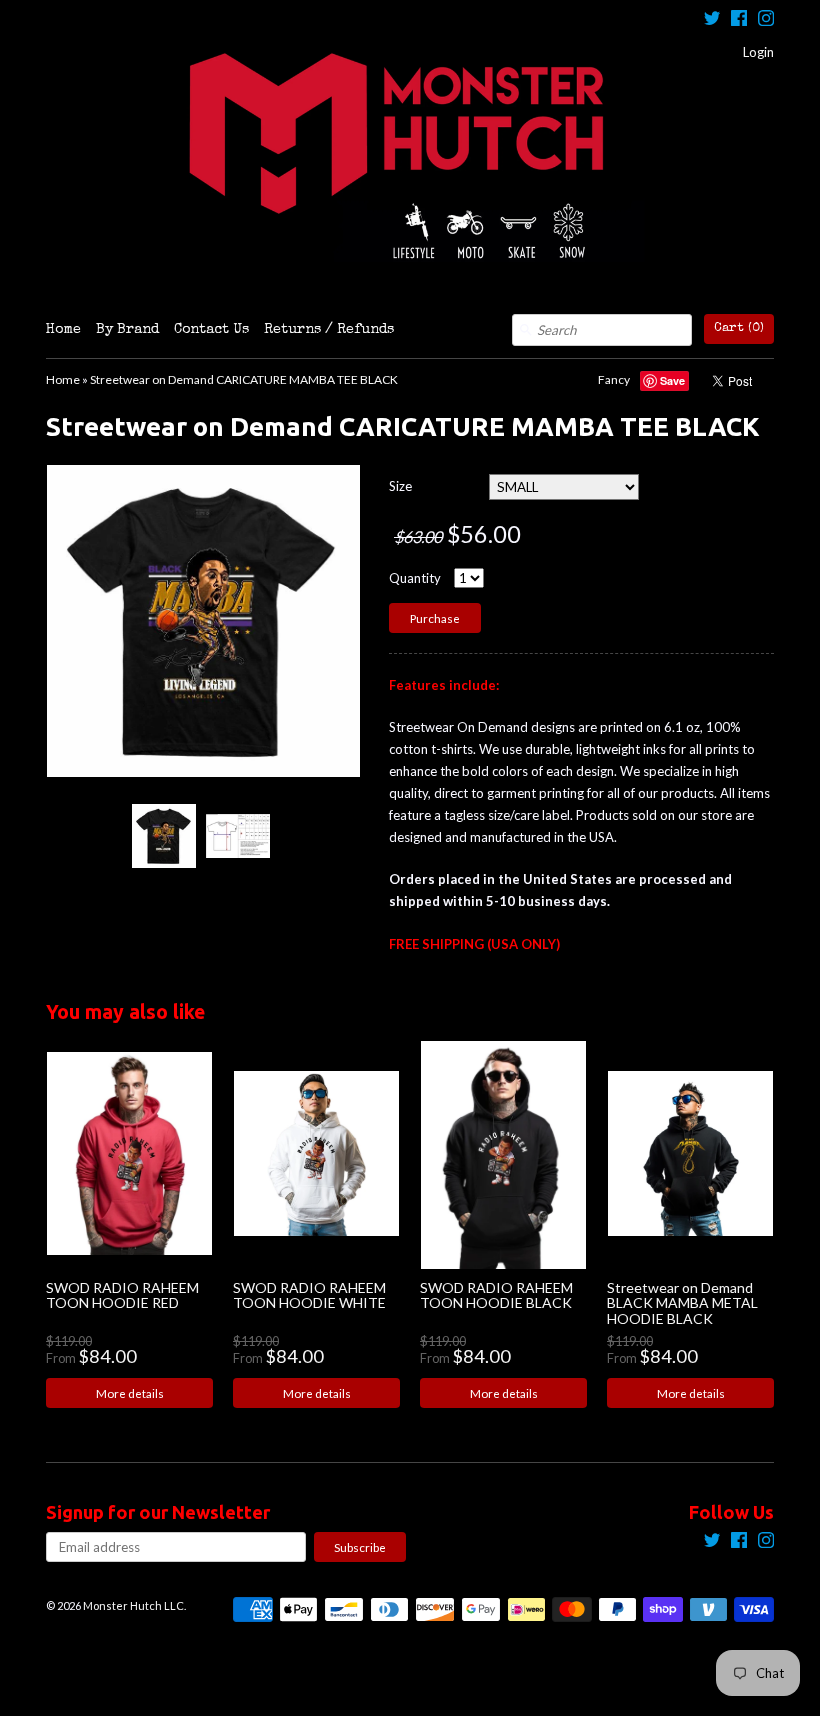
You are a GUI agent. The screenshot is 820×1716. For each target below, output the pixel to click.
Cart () (739, 328)
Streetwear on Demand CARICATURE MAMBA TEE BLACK (244, 379)
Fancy (614, 379)
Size (400, 486)
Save (672, 380)
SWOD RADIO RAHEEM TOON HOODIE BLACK (496, 1295)
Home (63, 330)
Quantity (415, 578)
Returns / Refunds (329, 330)
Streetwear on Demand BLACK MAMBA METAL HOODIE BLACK (682, 1303)
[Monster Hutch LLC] (410, 157)
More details (130, 1393)
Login (758, 52)
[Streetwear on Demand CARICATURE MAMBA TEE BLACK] (163, 836)
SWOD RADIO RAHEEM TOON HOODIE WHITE (309, 1295)
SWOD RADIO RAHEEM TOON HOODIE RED (122, 1295)
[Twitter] (712, 20)
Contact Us (211, 330)
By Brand (127, 330)
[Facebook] (739, 20)
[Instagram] (766, 20)
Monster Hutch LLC (133, 1605)
